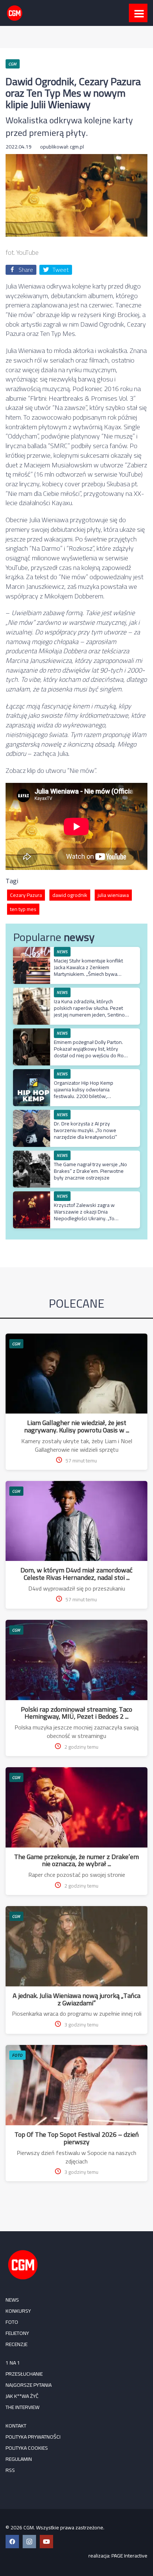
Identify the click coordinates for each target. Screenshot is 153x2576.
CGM (16, 1344)
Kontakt (16, 2426)
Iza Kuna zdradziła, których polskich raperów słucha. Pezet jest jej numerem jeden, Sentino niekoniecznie (89, 1012)
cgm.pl (77, 147)
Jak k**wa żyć (22, 2396)
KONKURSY (18, 2311)
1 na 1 (13, 2363)
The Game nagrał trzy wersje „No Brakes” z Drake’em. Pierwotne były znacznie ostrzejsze (90, 1171)
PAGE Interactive (129, 2556)
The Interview (22, 2407)
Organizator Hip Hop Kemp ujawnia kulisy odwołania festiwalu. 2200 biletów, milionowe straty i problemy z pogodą (87, 1096)
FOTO (17, 2055)
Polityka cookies (27, 2448)
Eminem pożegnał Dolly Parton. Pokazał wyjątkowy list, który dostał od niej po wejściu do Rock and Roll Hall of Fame (91, 1052)
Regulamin (19, 2459)
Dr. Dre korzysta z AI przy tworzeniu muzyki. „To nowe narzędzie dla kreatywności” (85, 1130)
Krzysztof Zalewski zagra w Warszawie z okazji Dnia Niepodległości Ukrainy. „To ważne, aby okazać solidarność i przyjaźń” (89, 1219)
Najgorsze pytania (29, 2385)
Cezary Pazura (26, 895)
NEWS (12, 2300)
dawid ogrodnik (70, 895)
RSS (10, 2470)
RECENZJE (17, 2344)
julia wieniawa (113, 895)
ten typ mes (23, 909)
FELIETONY (17, 2333)
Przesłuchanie (24, 2374)
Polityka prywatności (33, 2437)
